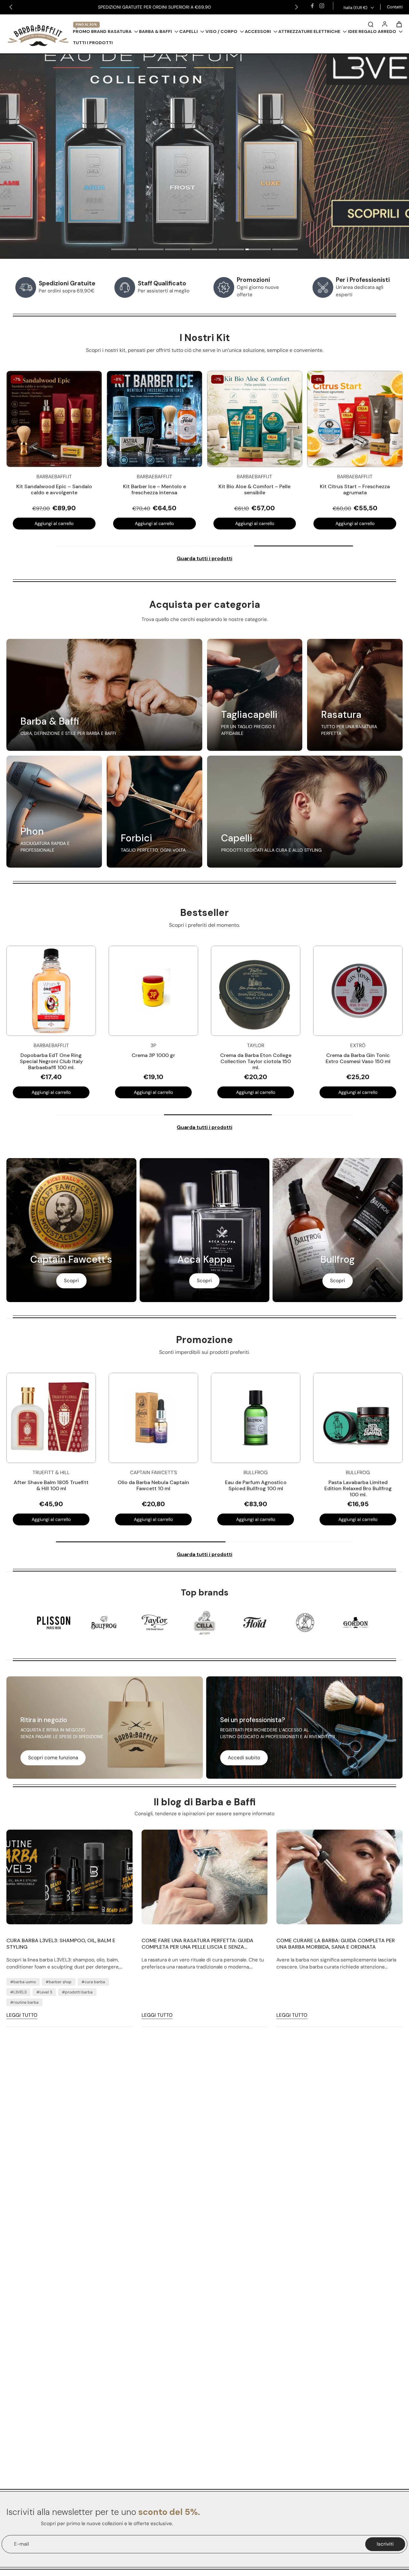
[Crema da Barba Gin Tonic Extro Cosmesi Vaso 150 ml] (358, 991)
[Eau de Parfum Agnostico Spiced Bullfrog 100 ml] (256, 1418)
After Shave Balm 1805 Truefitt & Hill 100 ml (51, 1485)
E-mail (21, 2544)
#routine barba (24, 2002)
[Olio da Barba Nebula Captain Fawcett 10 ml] (153, 1418)
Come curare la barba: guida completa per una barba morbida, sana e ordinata (336, 1944)
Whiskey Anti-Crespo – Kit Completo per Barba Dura (154, 489)
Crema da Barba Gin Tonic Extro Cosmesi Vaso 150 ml (358, 1058)
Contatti (395, 7)
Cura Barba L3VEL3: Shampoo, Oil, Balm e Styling (61, 1944)
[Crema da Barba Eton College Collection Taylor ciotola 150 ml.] (256, 991)
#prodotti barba (77, 1992)
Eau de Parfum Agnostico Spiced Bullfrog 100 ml (256, 1485)
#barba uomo (23, 1982)
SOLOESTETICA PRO (194, 7)
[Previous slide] (11, 7)
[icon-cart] (399, 24)
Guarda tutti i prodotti (204, 559)
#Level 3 (44, 1992)
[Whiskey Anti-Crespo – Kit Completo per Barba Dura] (154, 419)
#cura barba (93, 1982)
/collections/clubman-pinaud (33, 57)
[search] (371, 24)
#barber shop (59, 1982)
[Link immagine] (104, 695)
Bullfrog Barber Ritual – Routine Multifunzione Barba (255, 489)
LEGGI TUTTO (22, 2015)
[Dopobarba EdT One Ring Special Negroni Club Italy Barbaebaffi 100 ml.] (51, 991)
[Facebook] (312, 6)
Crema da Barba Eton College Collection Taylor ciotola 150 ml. (256, 1061)
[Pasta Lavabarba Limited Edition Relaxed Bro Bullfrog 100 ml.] (358, 1418)
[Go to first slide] (297, 7)
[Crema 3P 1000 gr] (154, 991)
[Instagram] (322, 6)
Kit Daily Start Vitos (355, 486)
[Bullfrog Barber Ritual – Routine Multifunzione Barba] (255, 419)
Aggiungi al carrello (154, 523)
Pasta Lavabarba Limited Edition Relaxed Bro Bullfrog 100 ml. (358, 1488)
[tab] (124, 250)
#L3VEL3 (18, 1992)
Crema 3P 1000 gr (154, 1055)
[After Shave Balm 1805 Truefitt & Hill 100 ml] (51, 1418)
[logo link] (54, 1623)
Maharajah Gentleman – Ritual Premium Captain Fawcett (54, 489)
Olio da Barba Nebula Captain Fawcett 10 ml (153, 1485)
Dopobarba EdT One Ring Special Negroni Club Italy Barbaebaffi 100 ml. (51, 1061)
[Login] (385, 24)
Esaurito (54, 523)
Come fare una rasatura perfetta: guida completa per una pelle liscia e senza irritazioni (197, 1944)
